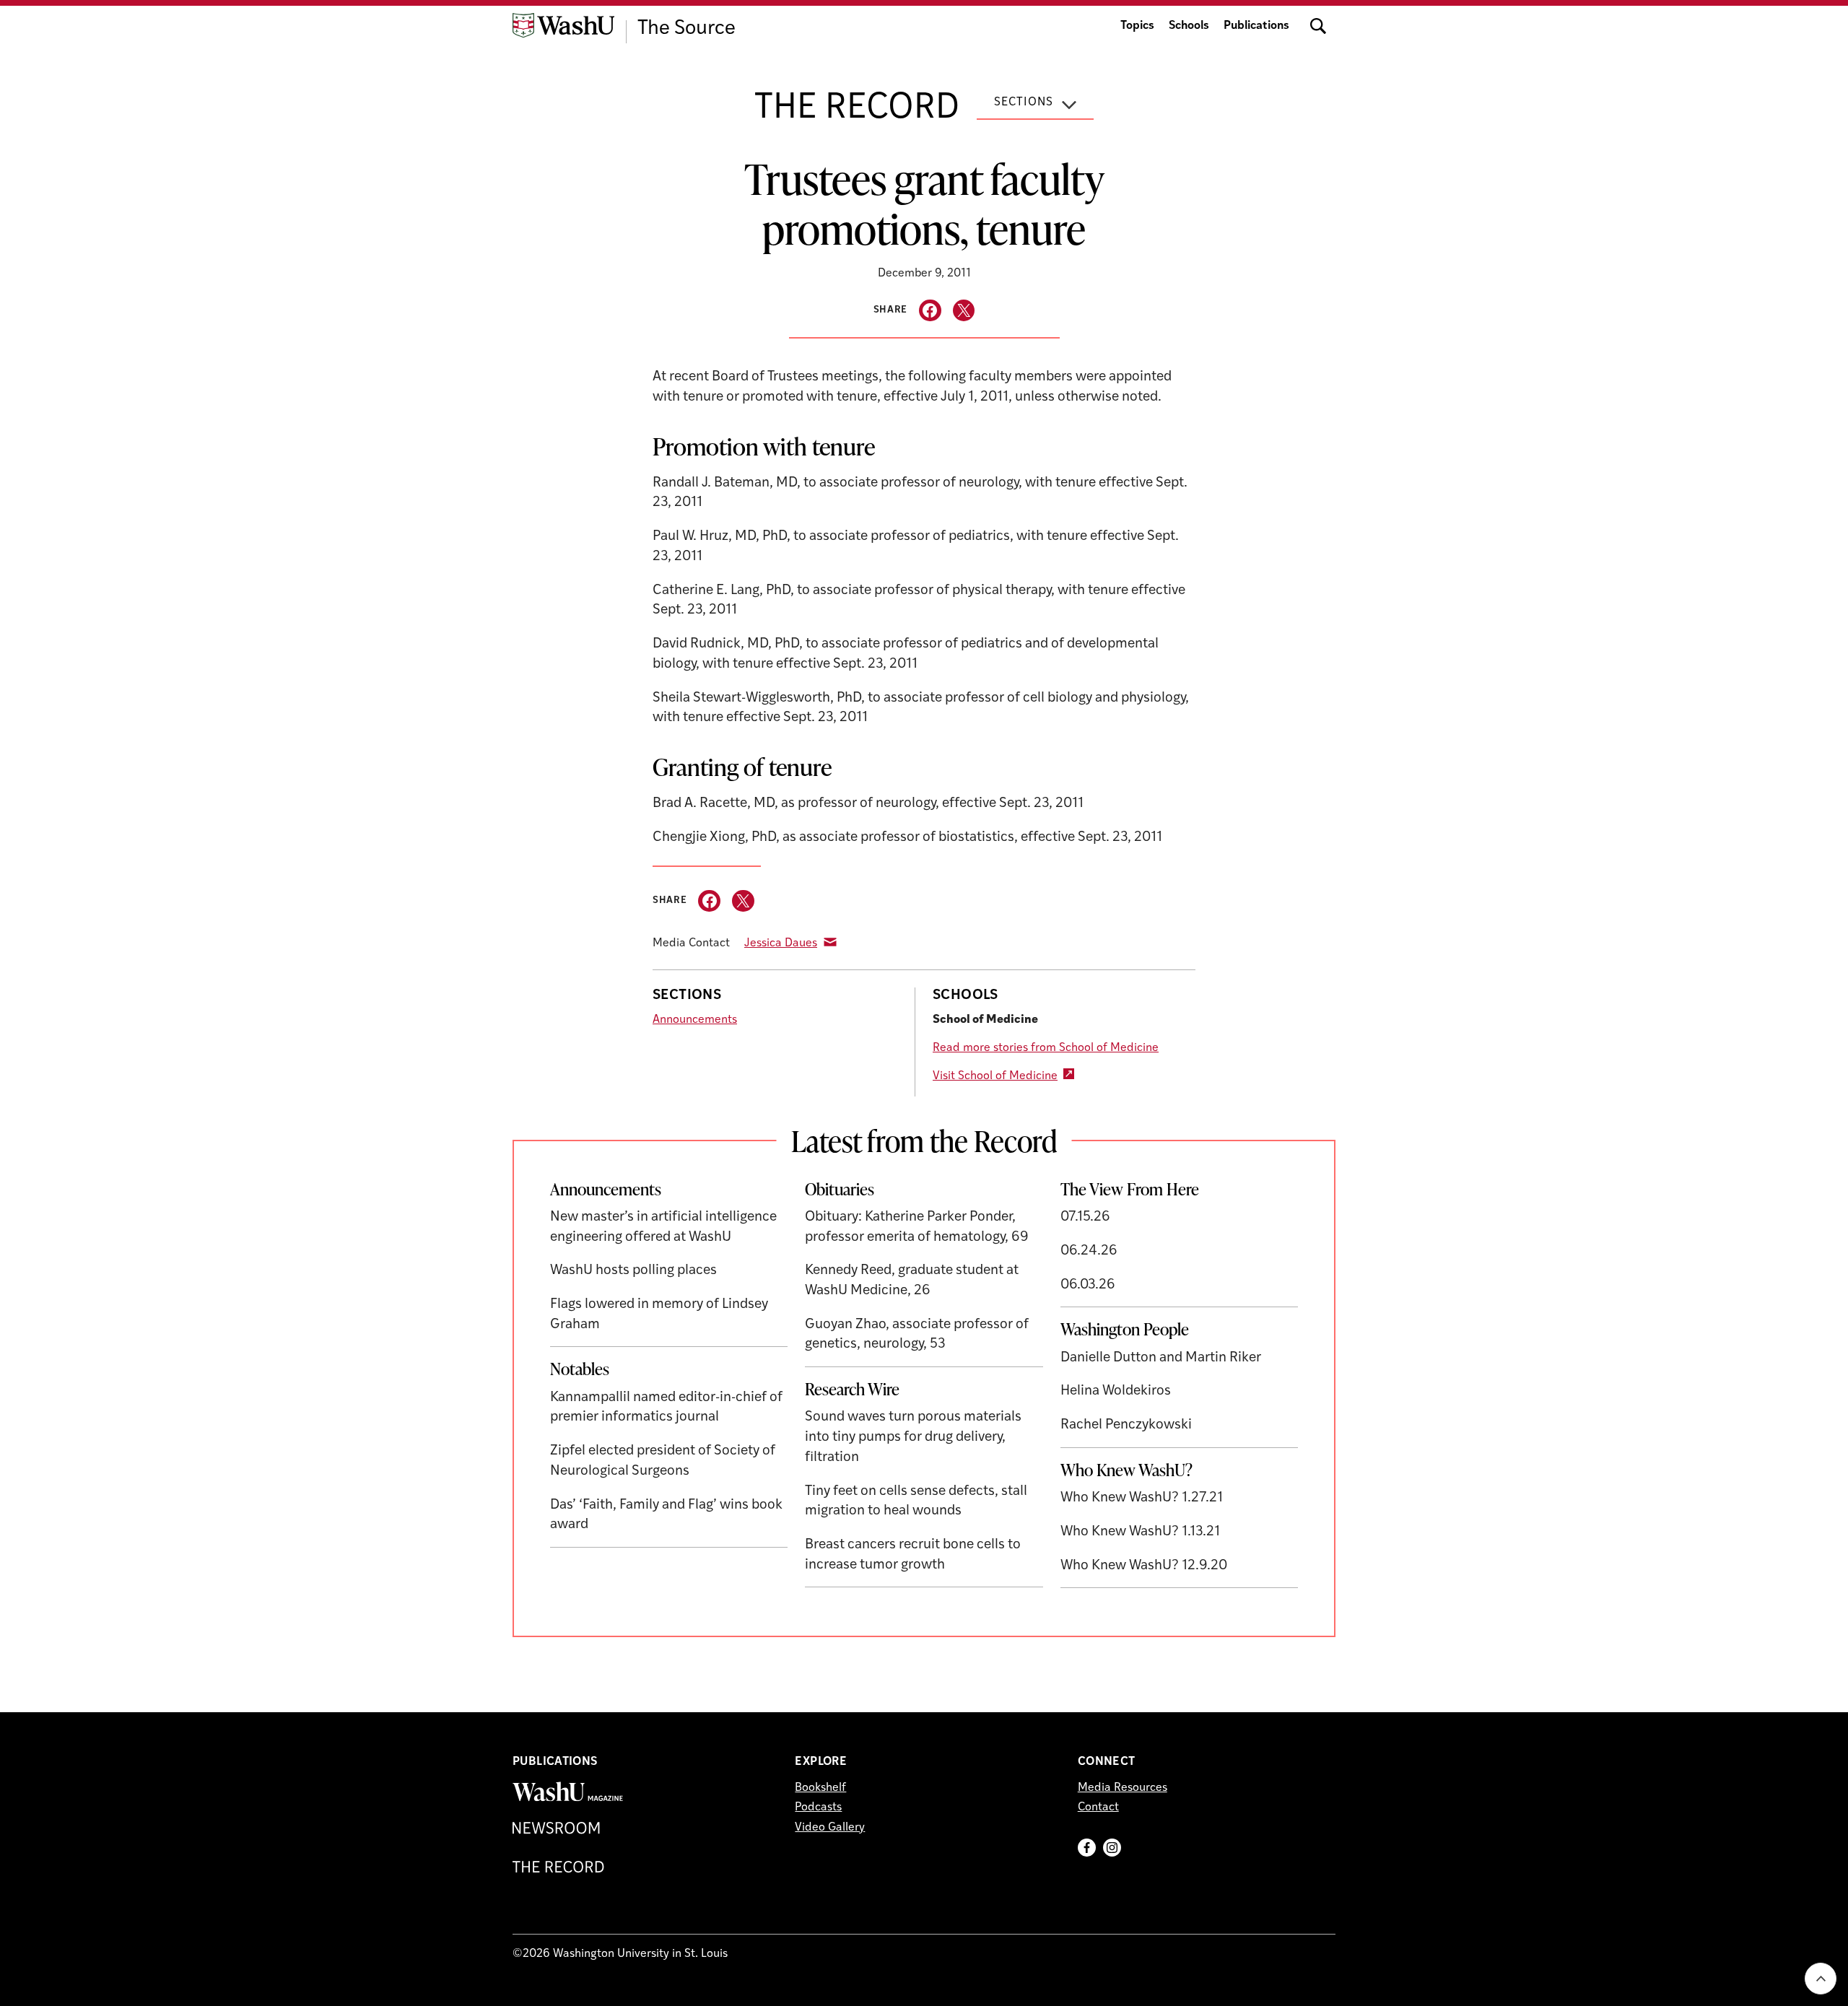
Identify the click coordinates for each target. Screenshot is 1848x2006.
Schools (1189, 26)
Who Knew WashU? (1126, 1470)
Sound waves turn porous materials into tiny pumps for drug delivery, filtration (913, 1437)
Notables (580, 1369)
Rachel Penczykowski (1126, 1425)
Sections (1024, 103)
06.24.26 (1089, 1251)
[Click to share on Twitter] (964, 311)
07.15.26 (1085, 1217)
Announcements (695, 1020)
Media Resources (1123, 1788)
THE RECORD (857, 109)
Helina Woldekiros (1116, 1391)
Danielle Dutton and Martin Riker (1161, 1358)
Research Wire (852, 1389)
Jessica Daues (781, 943)
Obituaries (840, 1189)
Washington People (1125, 1329)
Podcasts (818, 1807)
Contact (1098, 1807)
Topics (1137, 26)
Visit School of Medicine (995, 1076)
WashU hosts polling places (633, 1271)
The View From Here (1130, 1189)
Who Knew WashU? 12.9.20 (1144, 1566)
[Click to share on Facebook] (930, 311)
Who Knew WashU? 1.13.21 (1140, 1532)
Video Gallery (830, 1828)
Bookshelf (820, 1788)
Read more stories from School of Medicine (1046, 1048)
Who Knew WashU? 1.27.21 (1142, 1498)
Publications (1256, 26)
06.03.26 (1088, 1285)
